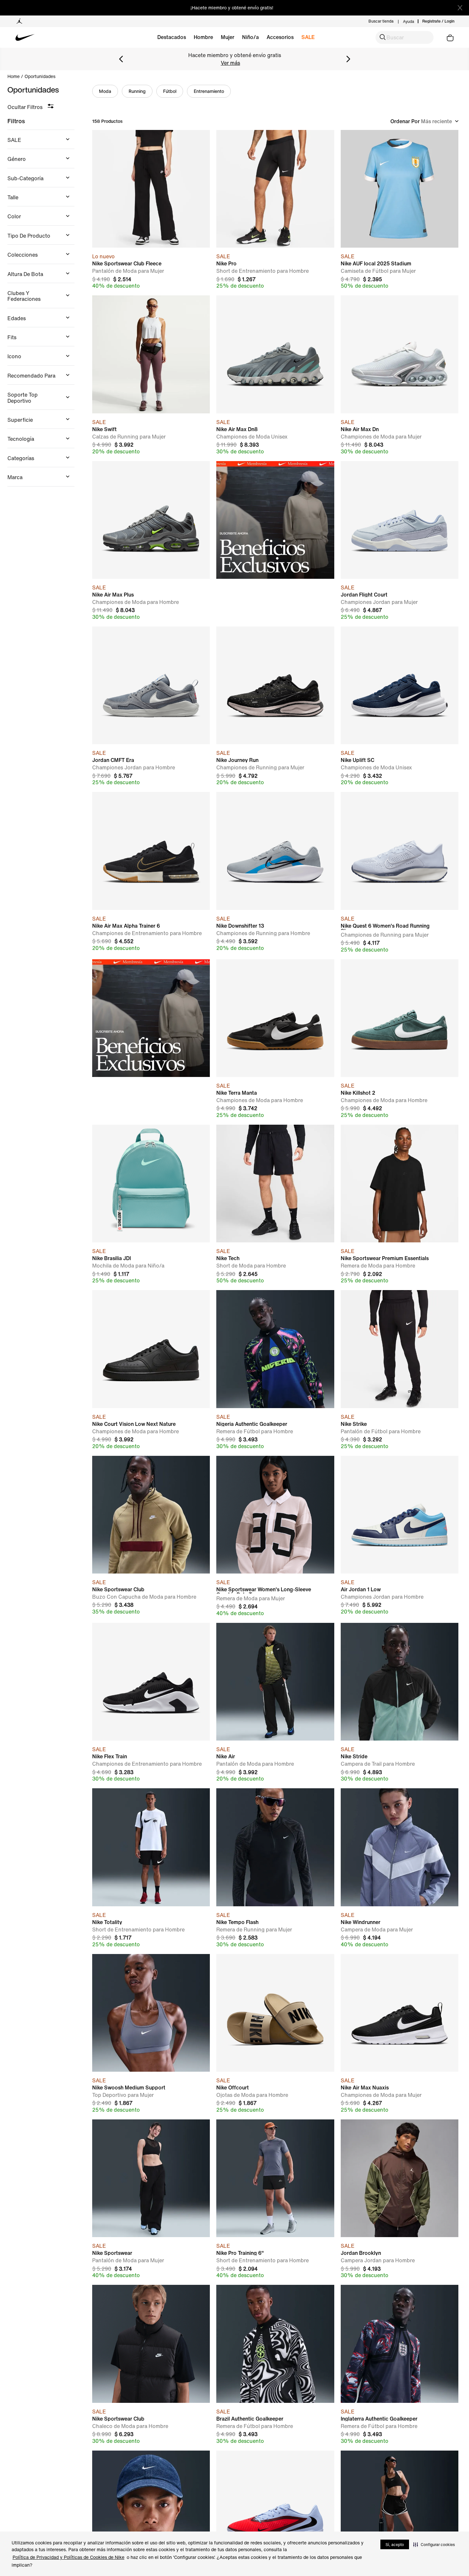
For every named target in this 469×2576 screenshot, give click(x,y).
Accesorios (280, 37)
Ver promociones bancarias (230, 63)
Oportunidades (40, 76)
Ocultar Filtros (25, 107)
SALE (308, 37)
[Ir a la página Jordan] (19, 21)
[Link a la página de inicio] (16, 76)
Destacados (172, 37)
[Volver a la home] (60, 37)
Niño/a (250, 37)
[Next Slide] (348, 59)
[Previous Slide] (121, 59)
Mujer (228, 37)
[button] (434, 2544)
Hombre (203, 37)
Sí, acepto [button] (395, 2545)
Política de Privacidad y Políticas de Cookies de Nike (68, 2557)
